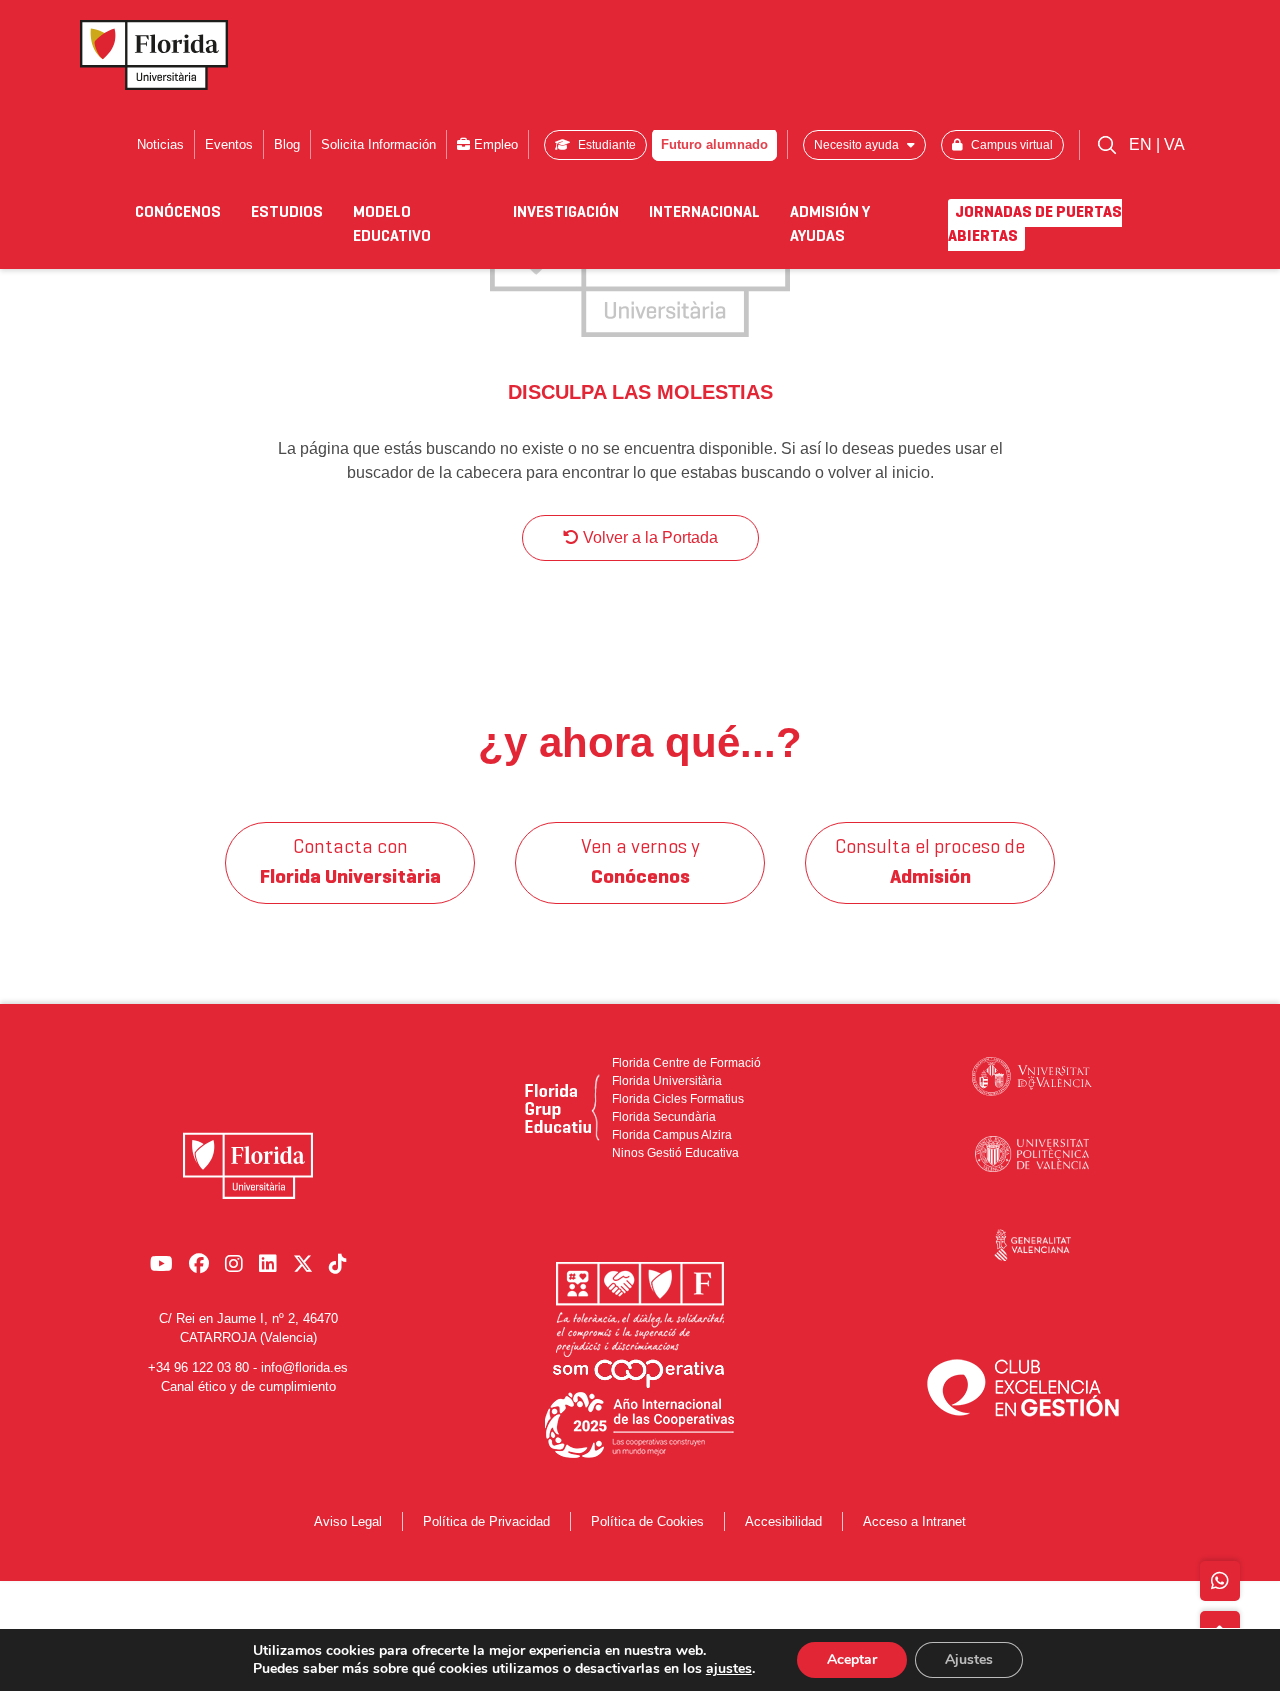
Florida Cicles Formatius (678, 1099)
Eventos (229, 144)
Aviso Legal (348, 1521)
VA (1174, 144)
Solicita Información (378, 144)
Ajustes (969, 1659)
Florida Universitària (667, 1081)
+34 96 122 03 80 (198, 1367)
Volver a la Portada (648, 537)
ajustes (729, 1669)
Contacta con (350, 863)
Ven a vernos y (640, 863)
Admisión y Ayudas (830, 225)
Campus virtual (1010, 145)
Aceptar (852, 1659)
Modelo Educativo (392, 225)
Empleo (494, 144)
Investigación (566, 213)
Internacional (704, 213)
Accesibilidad (783, 1521)
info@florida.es (304, 1367)
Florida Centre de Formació (686, 1063)
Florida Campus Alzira (672, 1135)
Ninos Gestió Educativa (675, 1153)
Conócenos (178, 213)
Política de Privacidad (486, 1521)
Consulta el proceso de (930, 863)
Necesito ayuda (858, 145)
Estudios (287, 213)
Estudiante (605, 145)
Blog (287, 144)
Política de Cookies (647, 1521)
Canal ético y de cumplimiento (248, 1386)
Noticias (160, 144)
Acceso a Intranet (914, 1521)
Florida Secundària (664, 1117)
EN (1142, 144)
